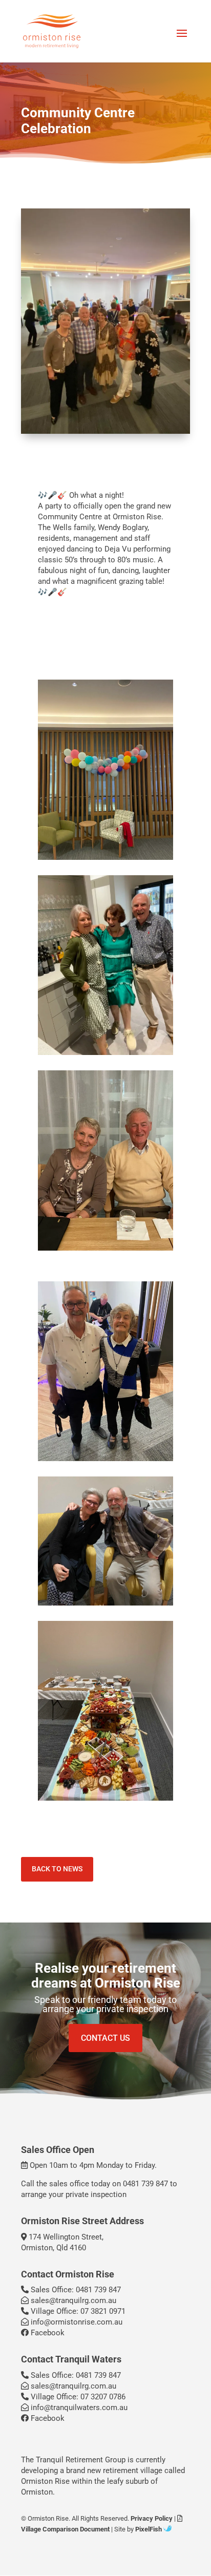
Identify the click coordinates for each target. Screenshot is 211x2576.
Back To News (57, 1869)
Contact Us (105, 2038)
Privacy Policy (152, 2518)
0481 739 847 (145, 2184)
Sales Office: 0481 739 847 (75, 2290)
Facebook (47, 2333)
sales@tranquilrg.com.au (72, 2300)
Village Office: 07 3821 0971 (77, 2311)
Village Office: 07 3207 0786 (77, 2397)
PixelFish (149, 2529)
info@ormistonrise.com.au (76, 2322)
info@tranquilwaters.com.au (78, 2408)
